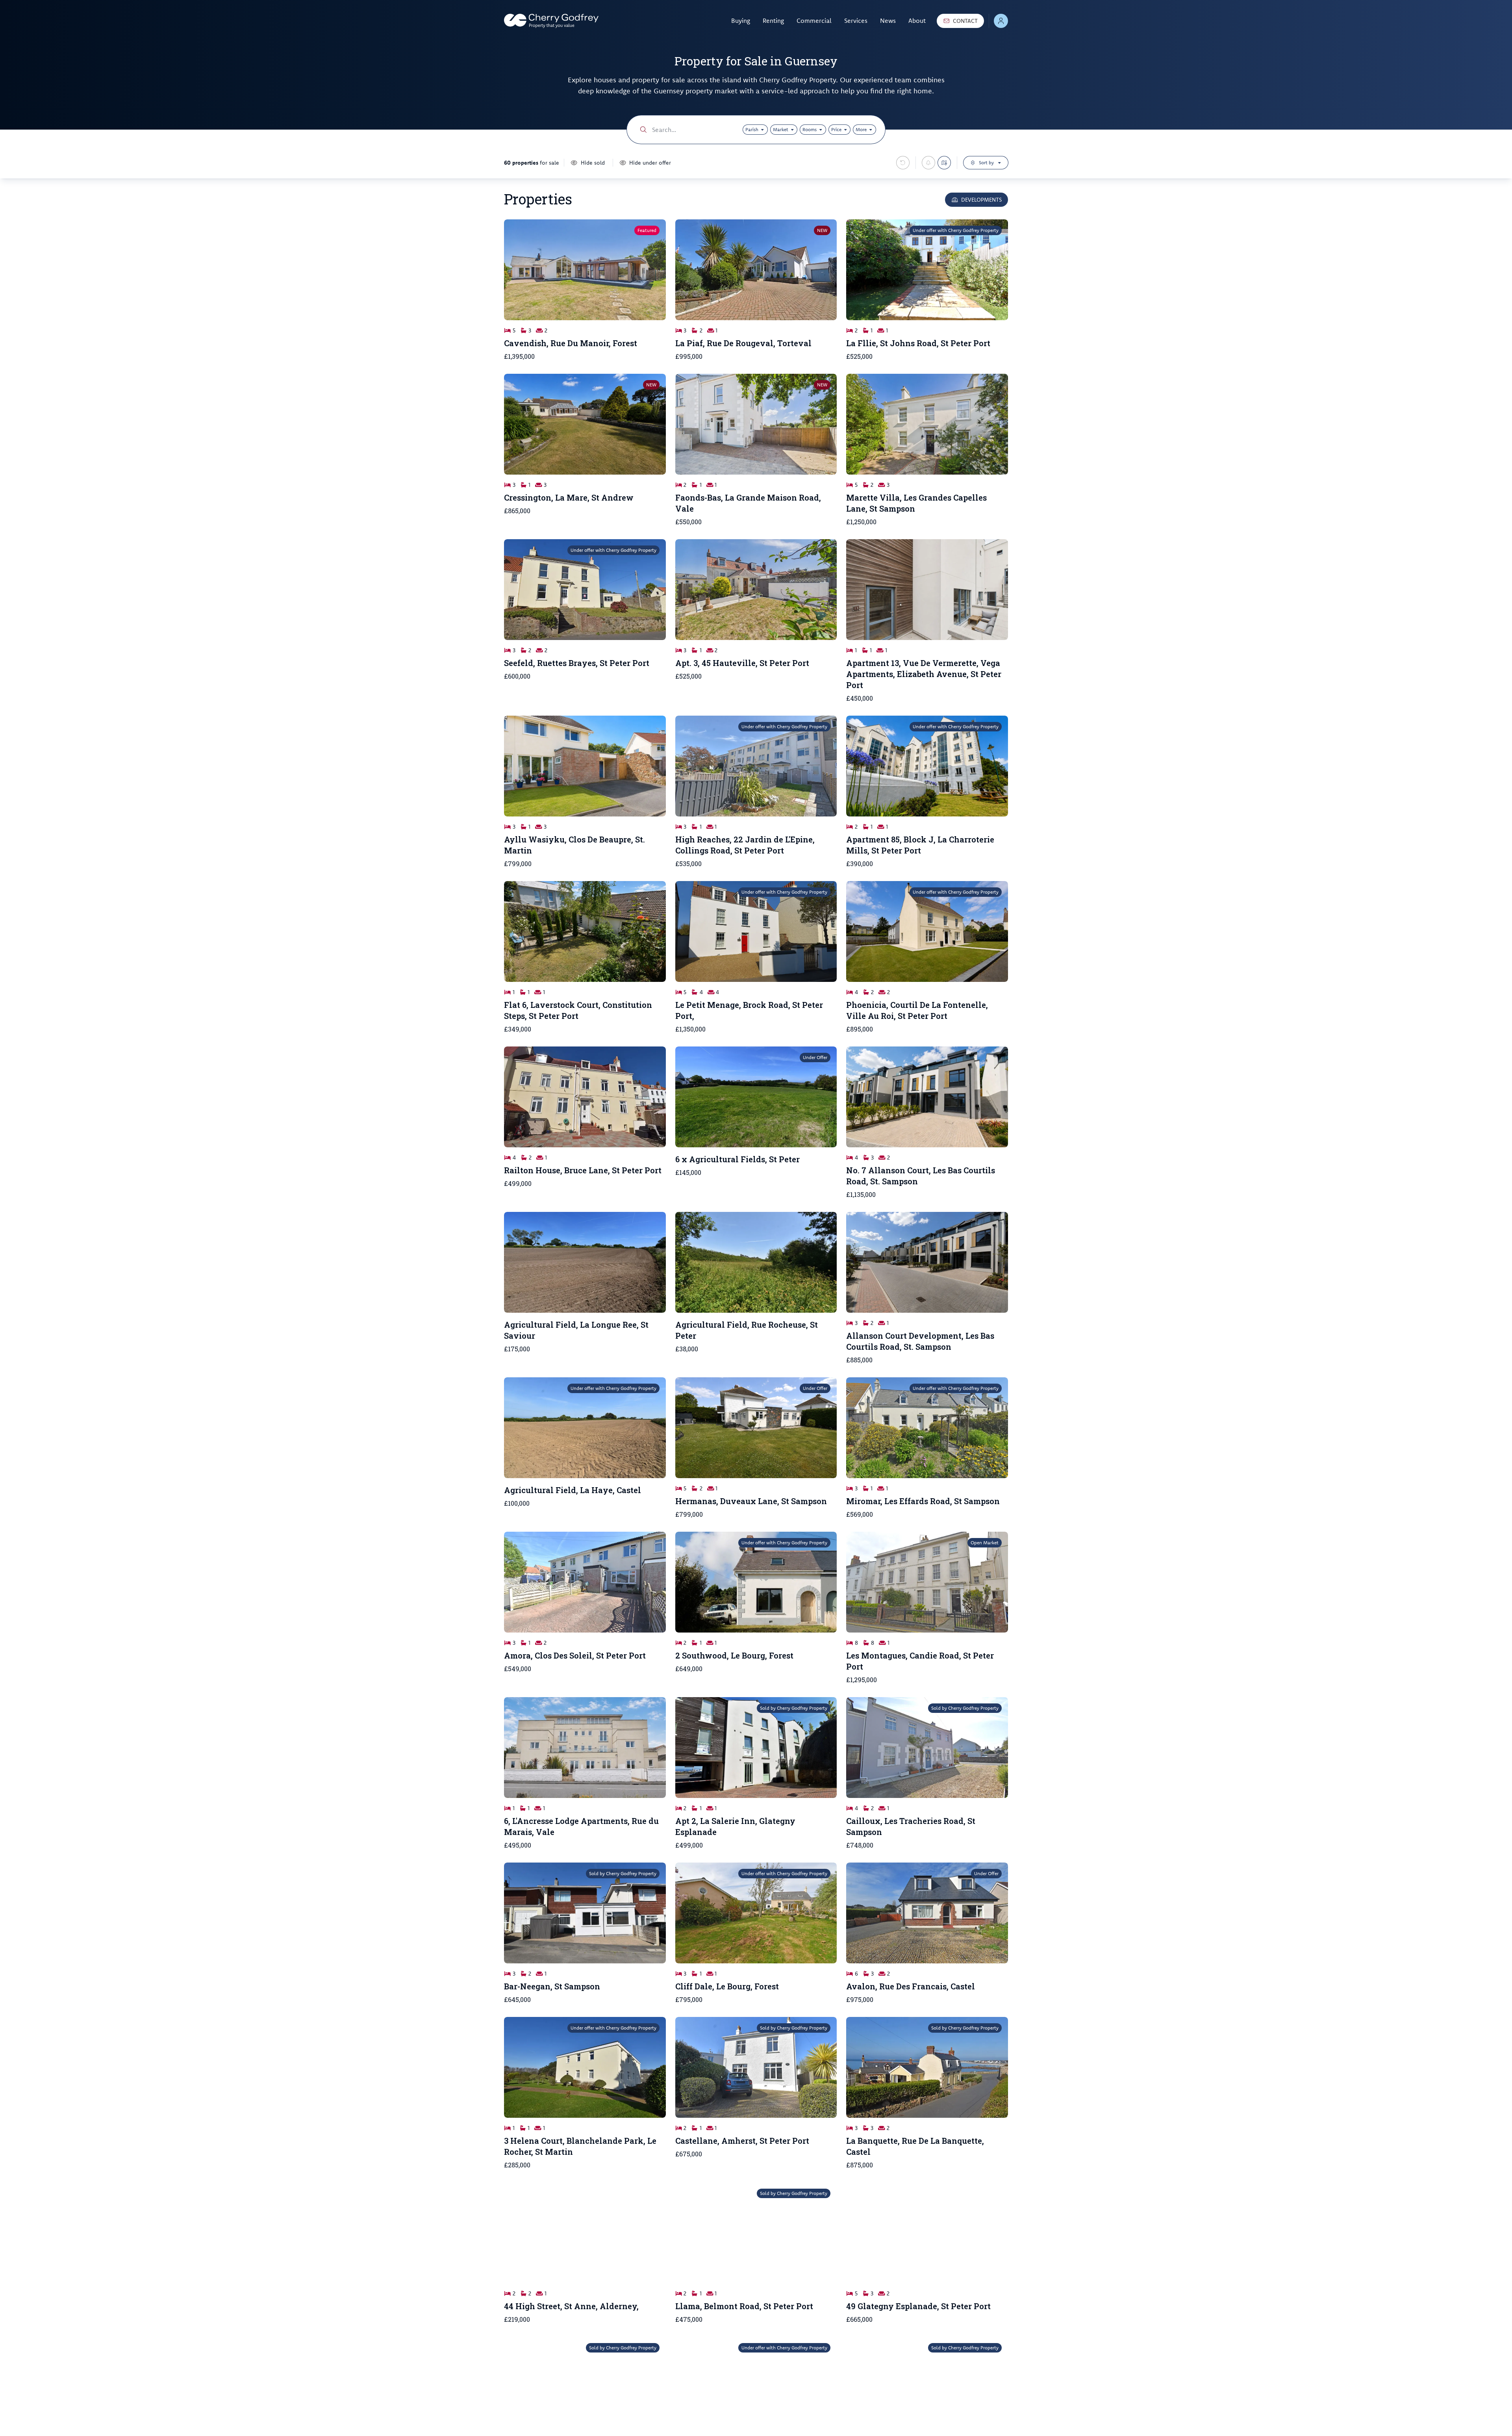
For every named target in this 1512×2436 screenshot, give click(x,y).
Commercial (814, 20)
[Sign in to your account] (1001, 21)
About (917, 20)
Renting (773, 20)
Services (856, 20)
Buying (741, 20)
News (888, 20)
